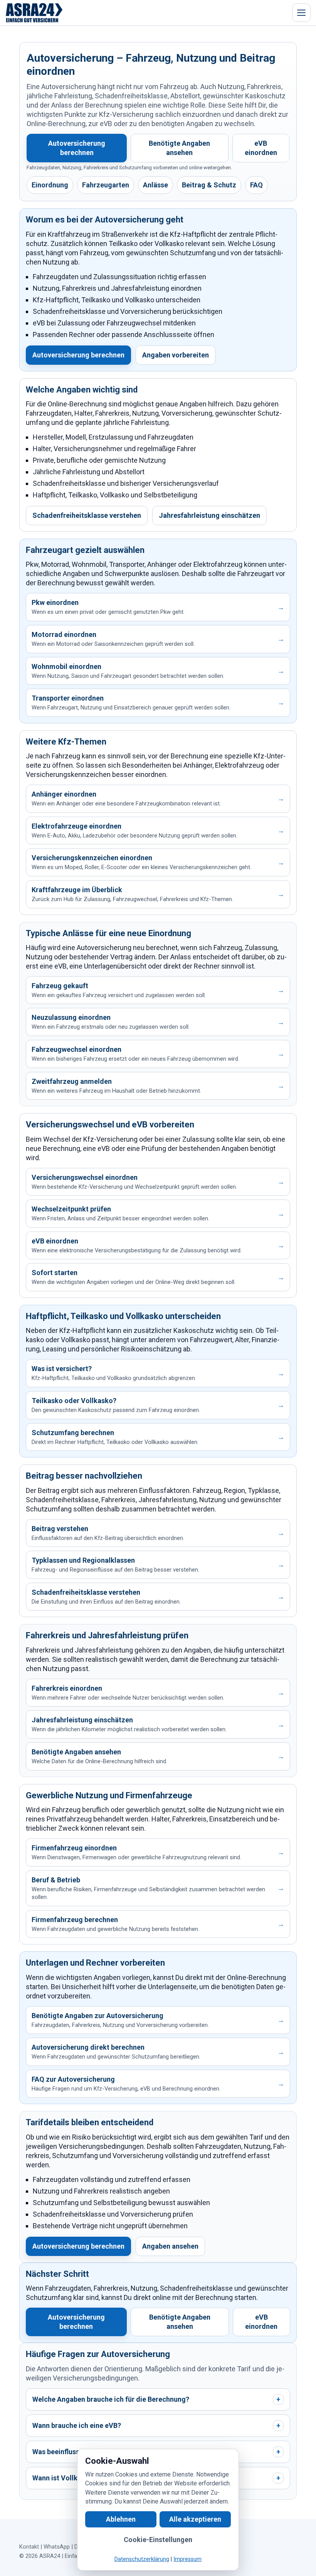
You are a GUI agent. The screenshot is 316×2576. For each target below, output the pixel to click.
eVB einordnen (261, 148)
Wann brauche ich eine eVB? (156, 2425)
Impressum (187, 2559)
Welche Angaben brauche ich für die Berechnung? (156, 2399)
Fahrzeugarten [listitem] (106, 185)
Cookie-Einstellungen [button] (158, 2540)
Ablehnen (121, 2519)
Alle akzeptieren (195, 2519)
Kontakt (29, 2547)
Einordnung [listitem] (50, 185)
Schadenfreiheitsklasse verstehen (87, 515)
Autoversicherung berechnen (77, 148)
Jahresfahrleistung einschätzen (209, 515)
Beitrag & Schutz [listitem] (209, 185)
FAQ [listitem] (256, 185)
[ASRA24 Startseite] (34, 13)
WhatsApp (57, 2547)
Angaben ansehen (170, 2246)
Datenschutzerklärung (142, 2559)
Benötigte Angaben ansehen (179, 148)
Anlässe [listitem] (155, 185)
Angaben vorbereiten (176, 355)
